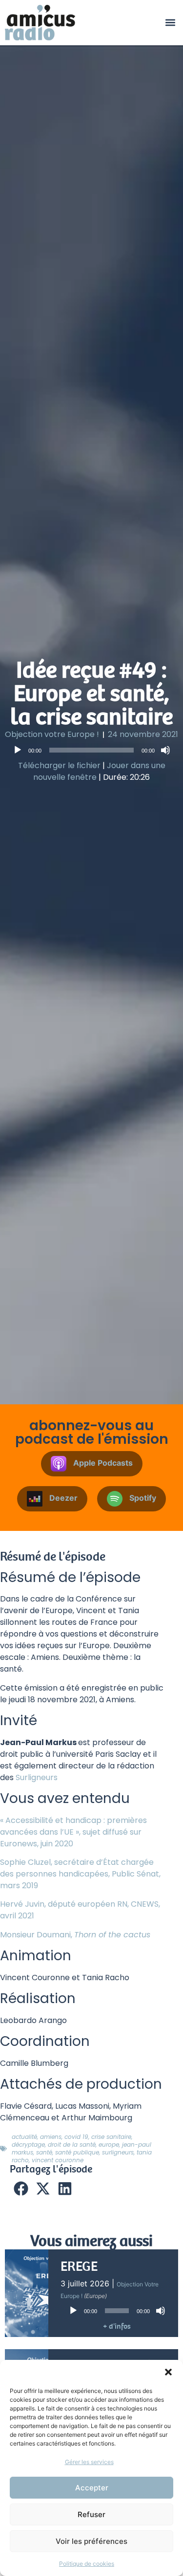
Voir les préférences (91, 2541)
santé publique (77, 2152)
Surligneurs (37, 1777)
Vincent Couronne (58, 2160)
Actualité (24, 2137)
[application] (91, 750)
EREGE (79, 2266)
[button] (168, 2372)
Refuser (91, 2514)
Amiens (51, 2137)
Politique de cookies (87, 2564)
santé (44, 2152)
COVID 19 (76, 2137)
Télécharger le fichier (59, 765)
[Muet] (165, 750)
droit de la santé (72, 2144)
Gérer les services (89, 2462)
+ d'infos (117, 2326)
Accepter (92, 2488)
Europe (109, 2144)
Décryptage (28, 2144)
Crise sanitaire (111, 2137)
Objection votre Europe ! (52, 734)
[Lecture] (18, 750)
